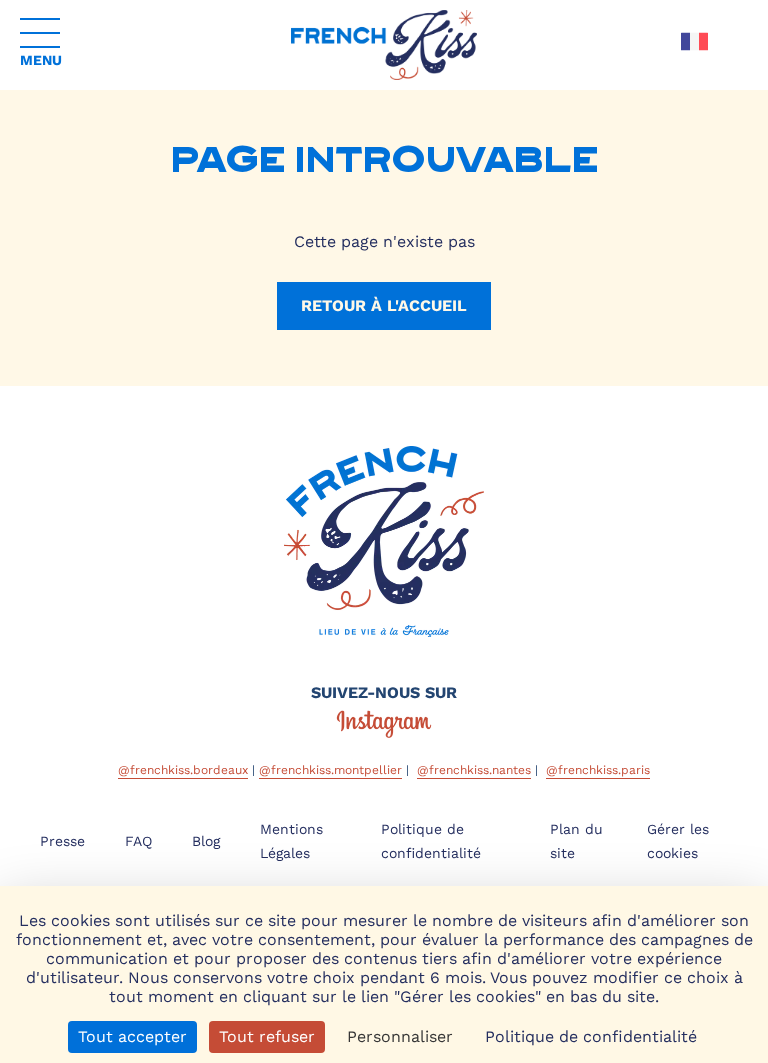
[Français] (694, 41)
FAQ (138, 841)
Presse (62, 841)
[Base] (384, 45)
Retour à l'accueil (384, 305)
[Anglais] (694, 71)
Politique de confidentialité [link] (591, 1036)
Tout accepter (132, 1036)
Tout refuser (267, 1036)
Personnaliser (400, 1036)
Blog (206, 841)
